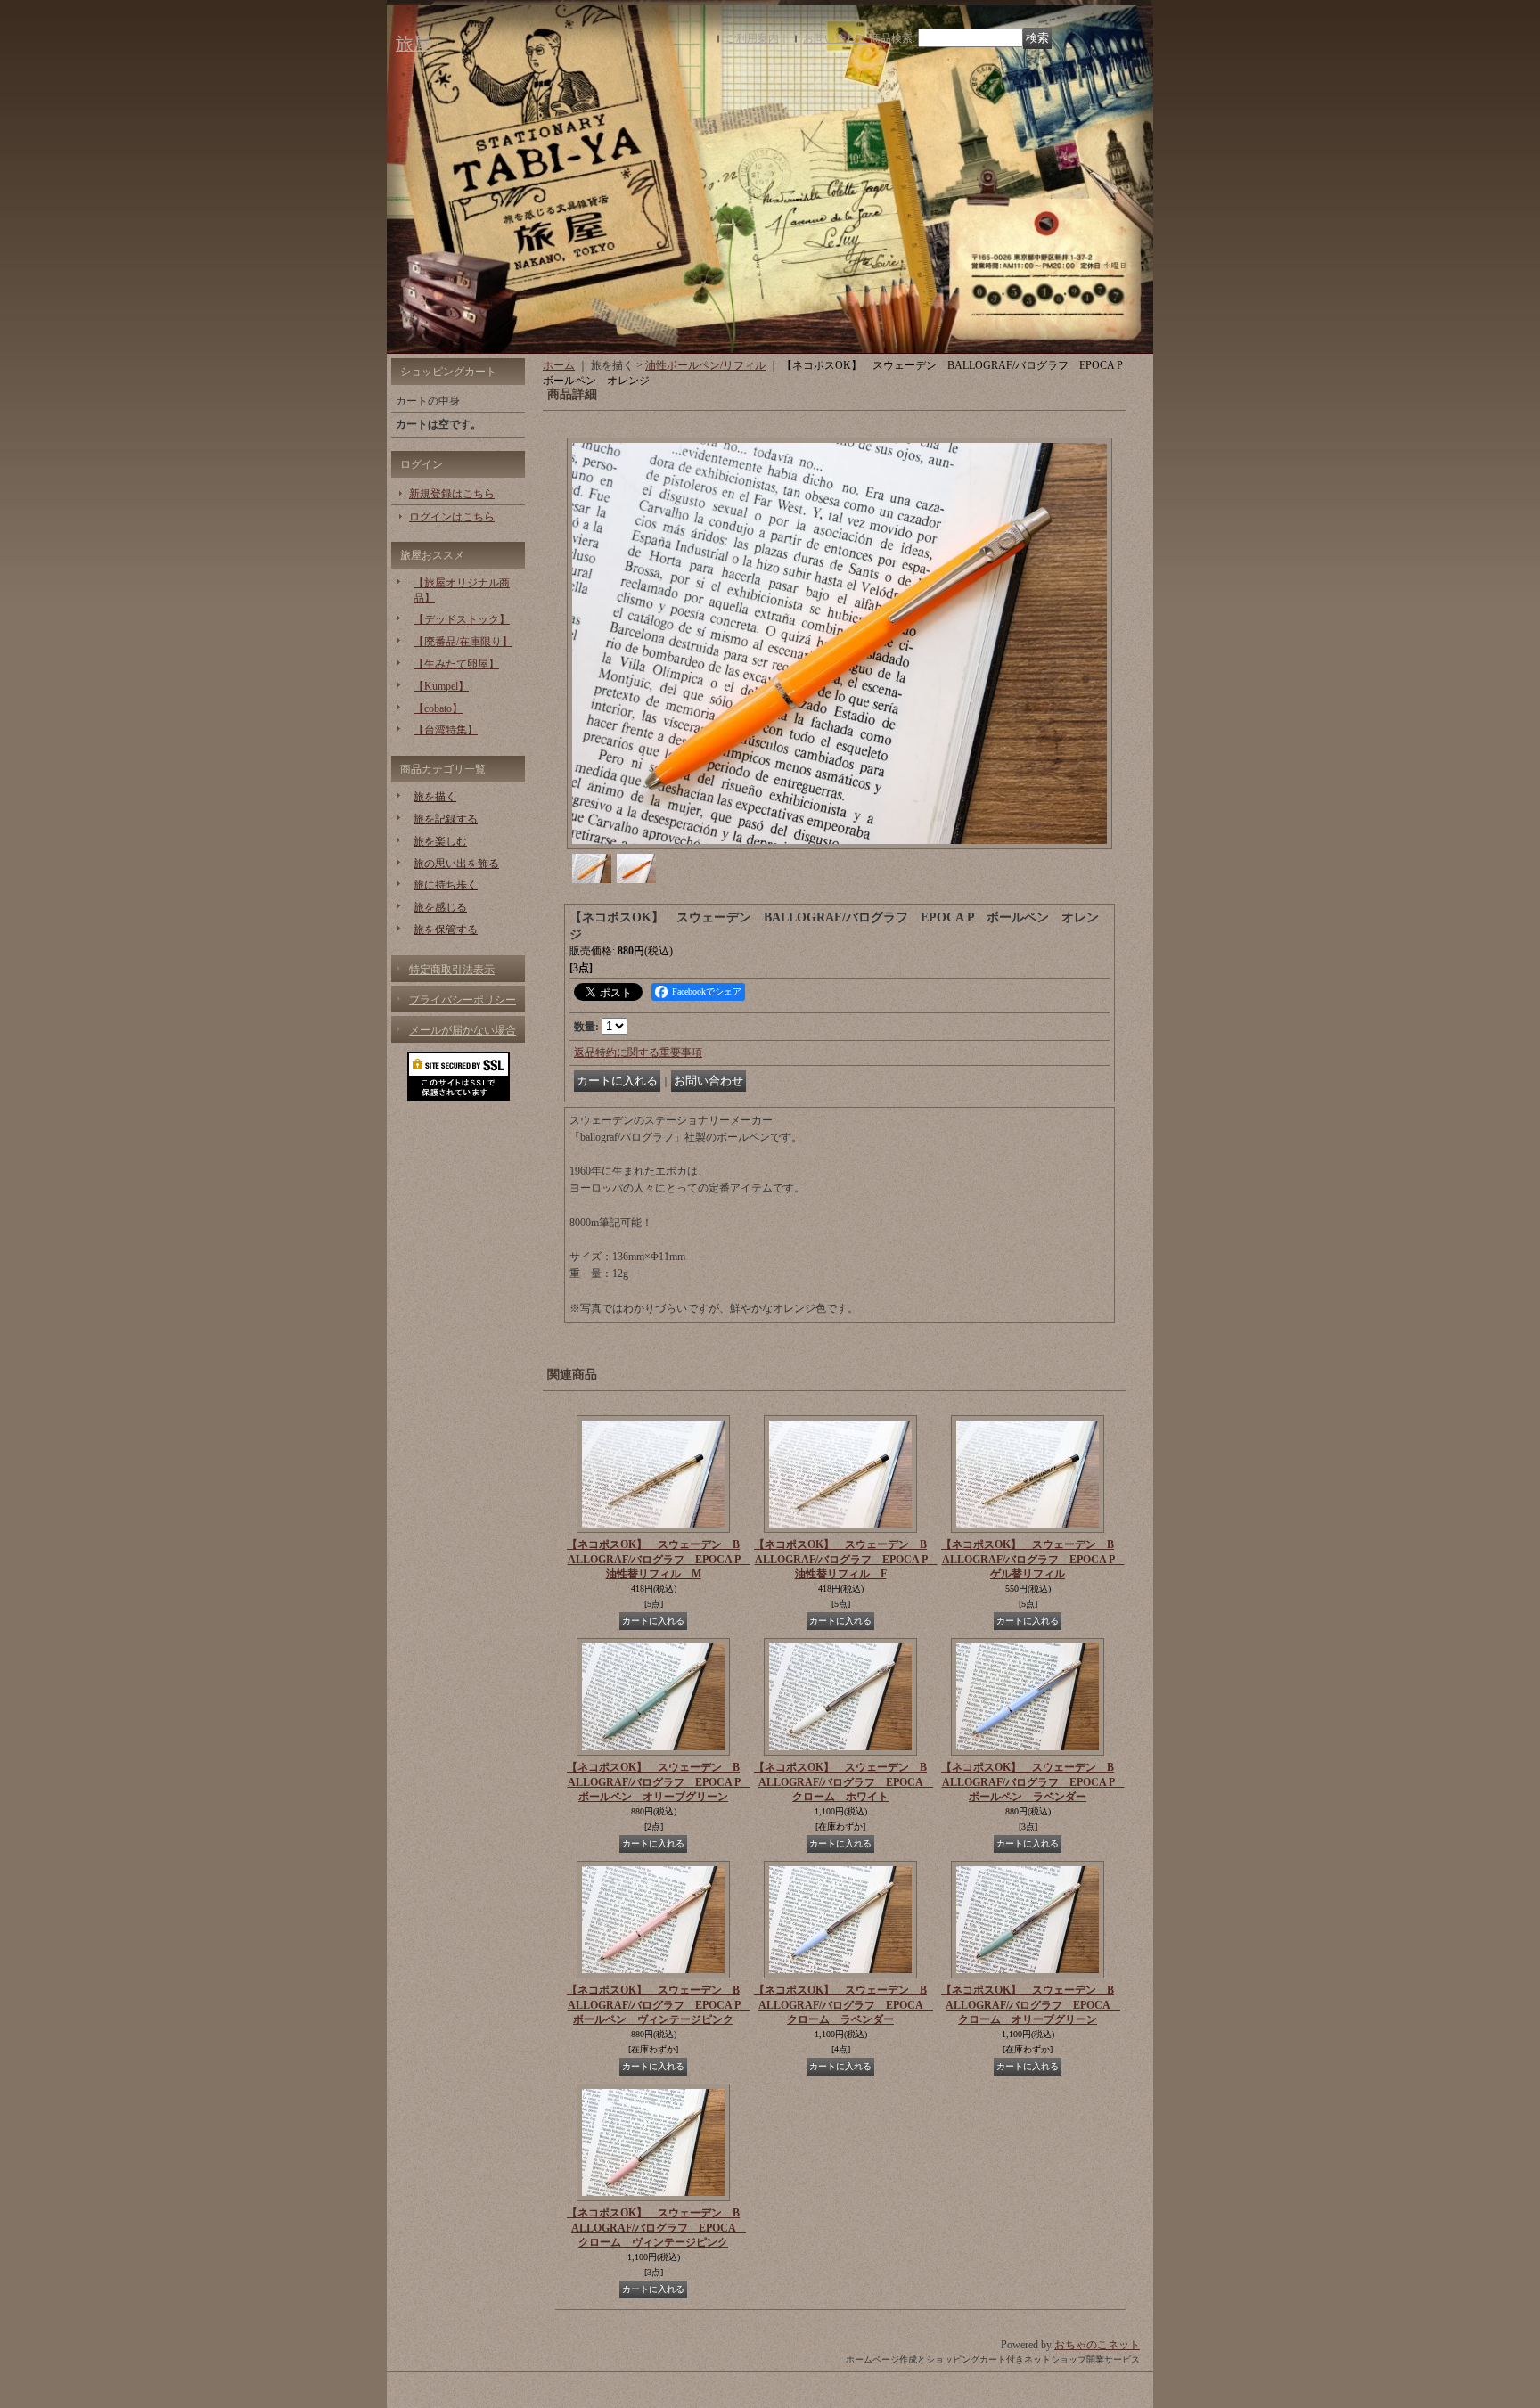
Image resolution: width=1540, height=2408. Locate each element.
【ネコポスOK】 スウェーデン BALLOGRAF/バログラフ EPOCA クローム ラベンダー (844, 2005)
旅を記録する (446, 819)
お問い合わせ (835, 38)
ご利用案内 (752, 38)
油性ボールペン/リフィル (705, 365)
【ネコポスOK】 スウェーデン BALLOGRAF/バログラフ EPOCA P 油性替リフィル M (659, 1560)
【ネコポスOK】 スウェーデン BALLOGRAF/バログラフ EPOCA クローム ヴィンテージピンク (656, 2228)
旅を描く (435, 797)
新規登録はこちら (452, 494)
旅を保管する (446, 930)
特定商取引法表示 (452, 970)
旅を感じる (440, 907)
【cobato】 (438, 708)
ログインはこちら (452, 517)
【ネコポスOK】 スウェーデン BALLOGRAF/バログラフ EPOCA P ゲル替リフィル (1033, 1560)
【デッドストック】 (462, 619)
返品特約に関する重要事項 (638, 1052)
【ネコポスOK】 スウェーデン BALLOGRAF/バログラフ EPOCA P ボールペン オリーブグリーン (659, 1782)
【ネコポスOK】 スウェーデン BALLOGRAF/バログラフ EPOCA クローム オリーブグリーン (1031, 2005)
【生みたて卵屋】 (456, 664)
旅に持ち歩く (446, 885)
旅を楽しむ (440, 841)
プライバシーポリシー (463, 1000)
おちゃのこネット (1097, 2345)
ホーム (559, 365)
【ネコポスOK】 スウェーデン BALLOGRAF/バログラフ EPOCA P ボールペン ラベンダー (1033, 1782)
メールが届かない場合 (463, 1030)
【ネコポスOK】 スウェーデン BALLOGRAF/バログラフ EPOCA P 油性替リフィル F (846, 1560)
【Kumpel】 (441, 686)
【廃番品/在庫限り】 (463, 642)
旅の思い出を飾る (456, 864)
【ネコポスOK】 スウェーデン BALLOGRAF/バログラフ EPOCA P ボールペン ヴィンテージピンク (659, 2005)
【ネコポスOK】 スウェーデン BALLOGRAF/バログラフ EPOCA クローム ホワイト (844, 1782)
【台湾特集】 (446, 730)
